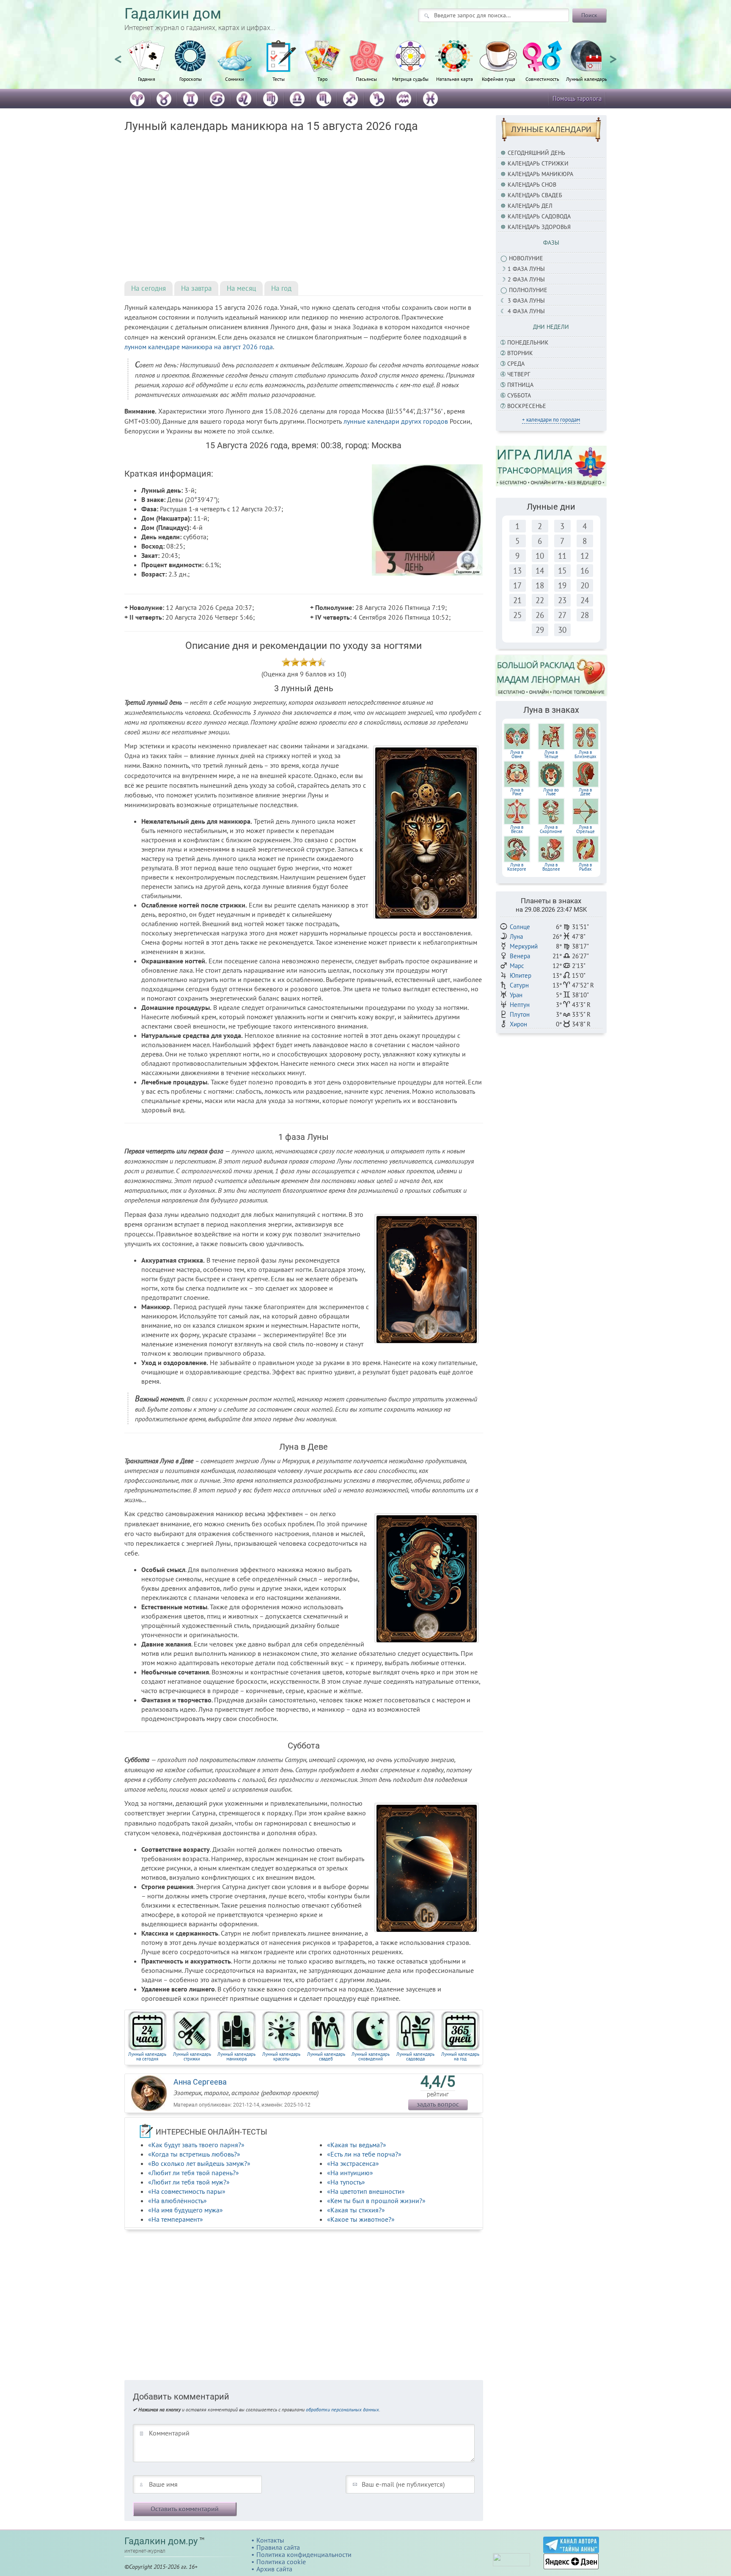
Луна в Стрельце (585, 829)
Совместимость (542, 79)
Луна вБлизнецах (585, 754)
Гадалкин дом (173, 14)
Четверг (519, 374)
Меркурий (524, 946)
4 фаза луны (526, 311)
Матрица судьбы (410, 79)
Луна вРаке (517, 792)
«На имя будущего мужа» (185, 2210)
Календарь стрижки (538, 163)
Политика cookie (281, 2562)
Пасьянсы (366, 79)
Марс (517, 966)
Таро (322, 79)
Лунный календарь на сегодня (147, 2056)
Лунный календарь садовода (415, 2056)
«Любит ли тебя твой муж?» (189, 2182)
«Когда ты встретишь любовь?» (194, 2154)
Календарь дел (530, 206)
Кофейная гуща (499, 79)
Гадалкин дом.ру (161, 2541)
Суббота (519, 395)
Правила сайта (278, 2547)
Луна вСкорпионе (551, 829)
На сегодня (148, 288)
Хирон (518, 1024)
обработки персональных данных (342, 2409)
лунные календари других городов (396, 421)
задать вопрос (438, 2104)
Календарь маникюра (540, 174)
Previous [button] (118, 55)
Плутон (520, 1014)
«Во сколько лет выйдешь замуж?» (199, 2163)
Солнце (520, 927)
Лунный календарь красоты (281, 2056)
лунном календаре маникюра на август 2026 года (199, 347)
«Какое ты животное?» (361, 2219)
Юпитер (521, 975)
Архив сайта (274, 2569)
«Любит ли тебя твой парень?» (194, 2173)
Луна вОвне (517, 754)
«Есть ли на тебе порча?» (364, 2154)
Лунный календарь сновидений (371, 2056)
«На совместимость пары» (187, 2191)
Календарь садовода (539, 216)
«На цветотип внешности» (366, 2191)
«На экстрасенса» (353, 2163)
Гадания (147, 79)
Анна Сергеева (200, 2082)
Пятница (520, 385)
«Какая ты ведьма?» (357, 2145)
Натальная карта (455, 79)
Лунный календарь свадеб (326, 2056)
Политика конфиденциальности (304, 2554)
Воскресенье (527, 406)
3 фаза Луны (526, 301)
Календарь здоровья (539, 227)
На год (281, 288)
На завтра (196, 288)
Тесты (279, 79)
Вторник (520, 353)
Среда (516, 364)
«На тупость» (346, 2182)
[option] (146, 66)
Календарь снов (532, 185)
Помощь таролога (577, 98)
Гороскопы (191, 79)
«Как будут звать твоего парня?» (196, 2145)
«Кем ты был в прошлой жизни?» (376, 2201)
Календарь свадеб (535, 195)
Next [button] (613, 55)
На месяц (241, 288)
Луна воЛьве (551, 792)
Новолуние (526, 258)
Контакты (270, 2540)
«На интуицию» (350, 2173)
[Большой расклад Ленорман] (551, 675)
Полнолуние (528, 290)
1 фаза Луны (526, 269)
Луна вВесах (517, 829)
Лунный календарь (587, 79)
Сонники (235, 79)
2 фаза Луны (526, 279)
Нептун (520, 1005)
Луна (516, 936)
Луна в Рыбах (585, 867)
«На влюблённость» (177, 2201)
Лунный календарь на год (460, 2056)
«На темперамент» (176, 2219)
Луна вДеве (585, 792)
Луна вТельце (551, 754)
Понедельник (528, 342)
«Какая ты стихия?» (356, 2210)
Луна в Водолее (551, 867)
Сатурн (519, 985)
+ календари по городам (551, 420)
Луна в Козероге (517, 867)
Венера (520, 956)
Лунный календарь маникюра (236, 2056)
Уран (516, 995)
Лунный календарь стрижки (192, 2056)
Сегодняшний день (536, 153)
